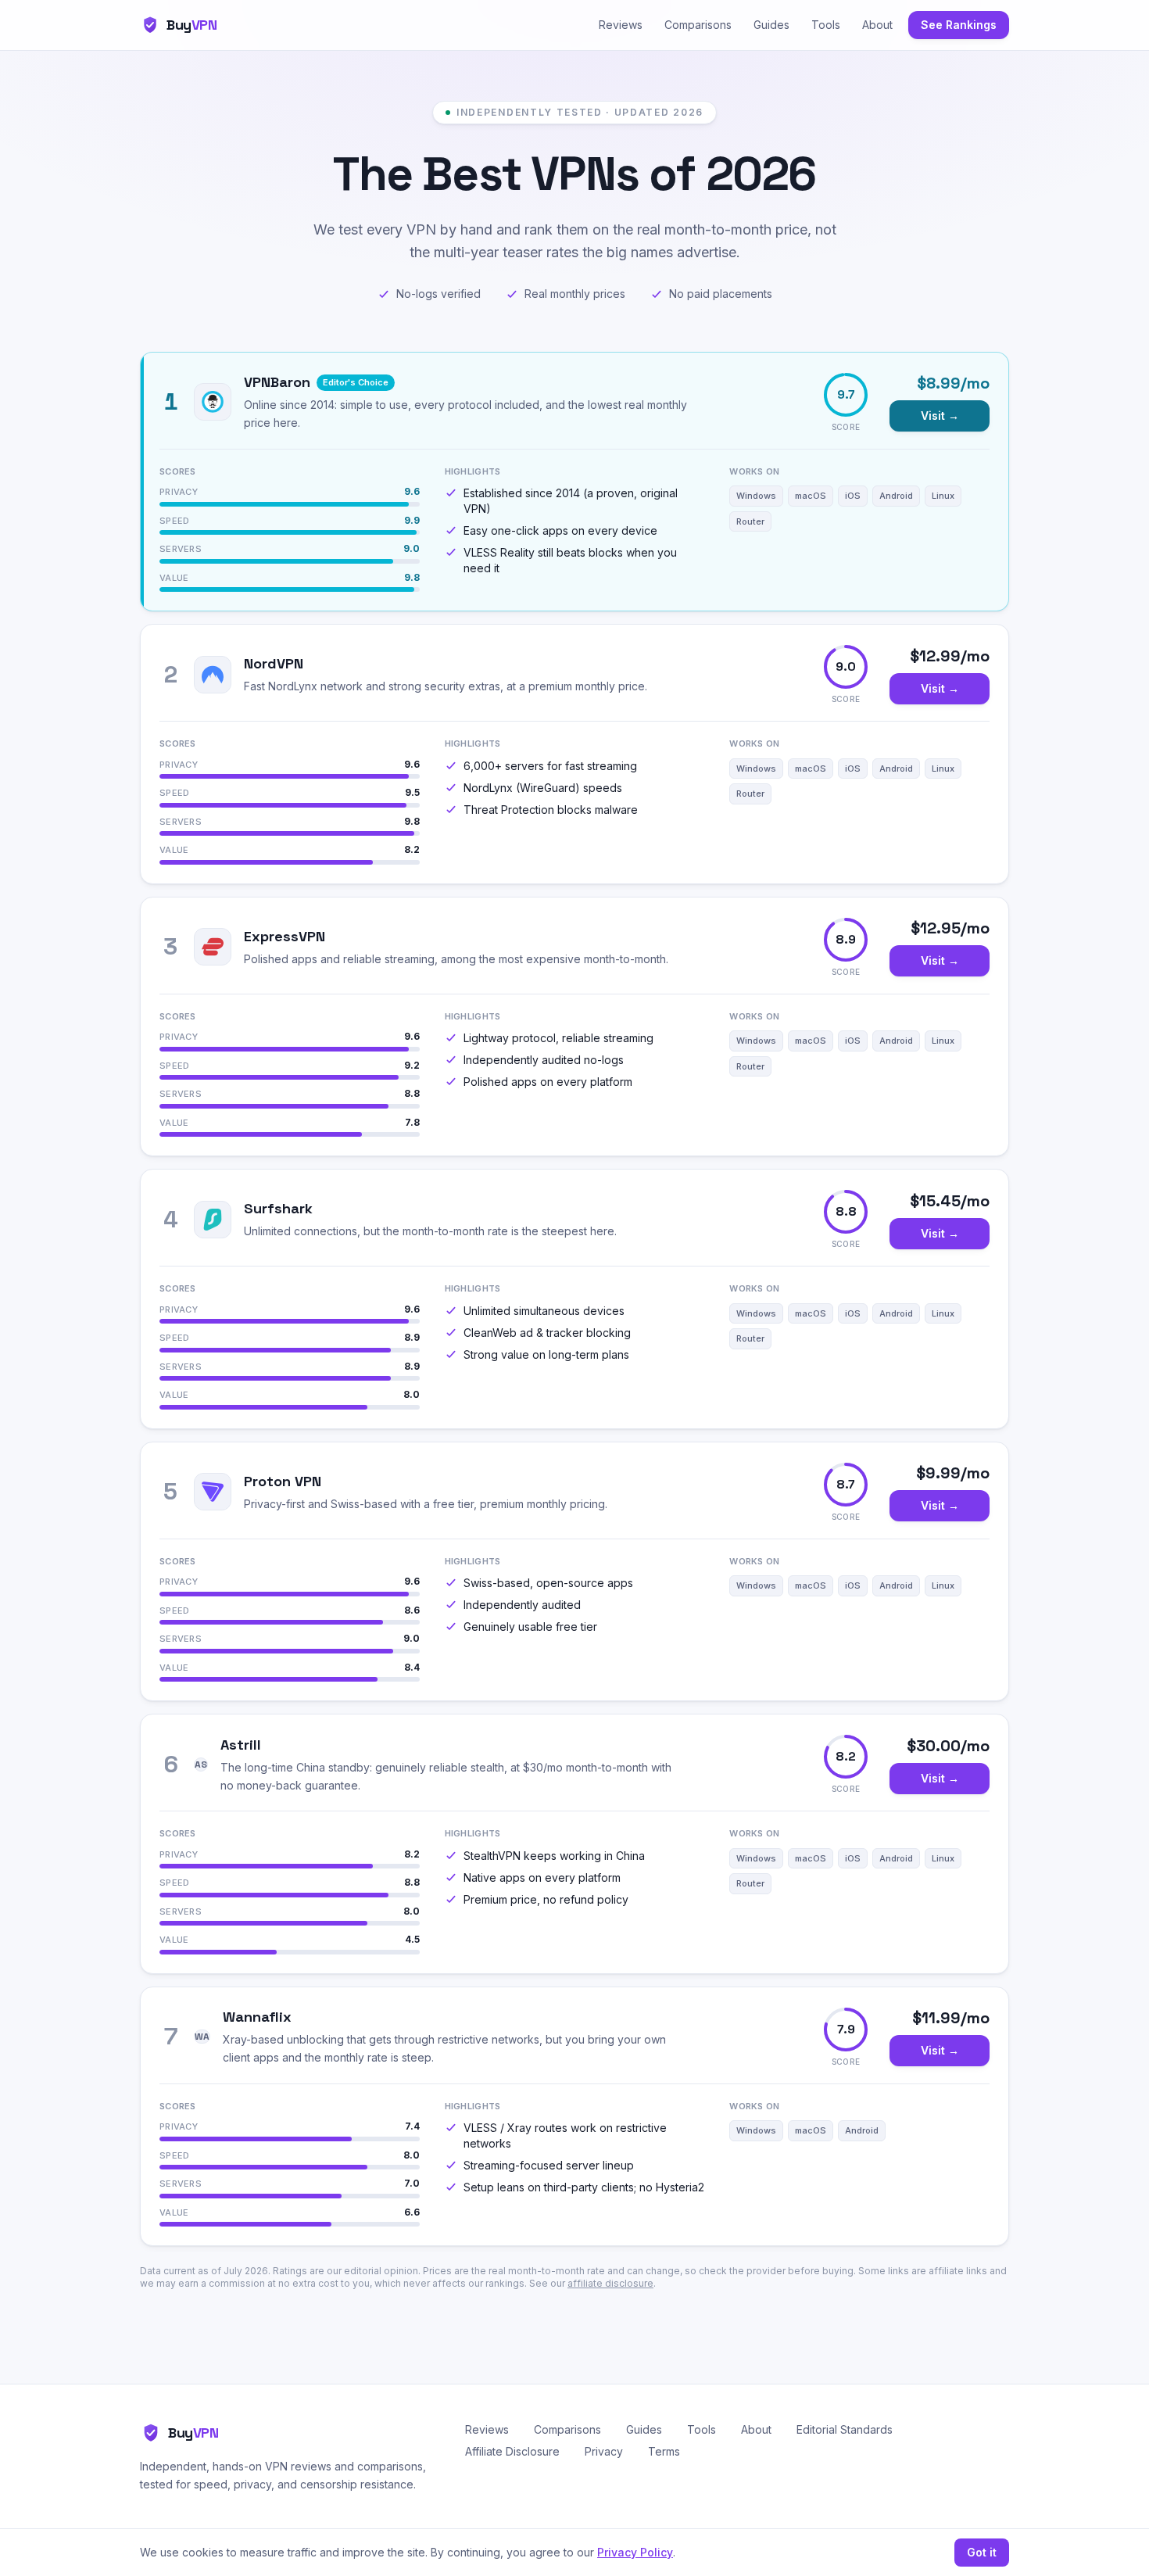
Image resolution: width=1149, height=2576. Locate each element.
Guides (771, 25)
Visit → (940, 416)
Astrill (241, 1745)
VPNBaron (277, 382)
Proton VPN (283, 1481)
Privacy (604, 2451)
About (877, 25)
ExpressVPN (285, 936)
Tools (826, 25)
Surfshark (278, 1208)
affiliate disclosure (610, 2283)
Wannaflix (257, 2017)
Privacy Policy (635, 2552)
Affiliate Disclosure (512, 2451)
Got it (982, 2552)
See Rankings (959, 25)
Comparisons (698, 25)
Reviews (621, 25)
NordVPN (274, 663)
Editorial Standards (845, 2429)
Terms (664, 2451)
